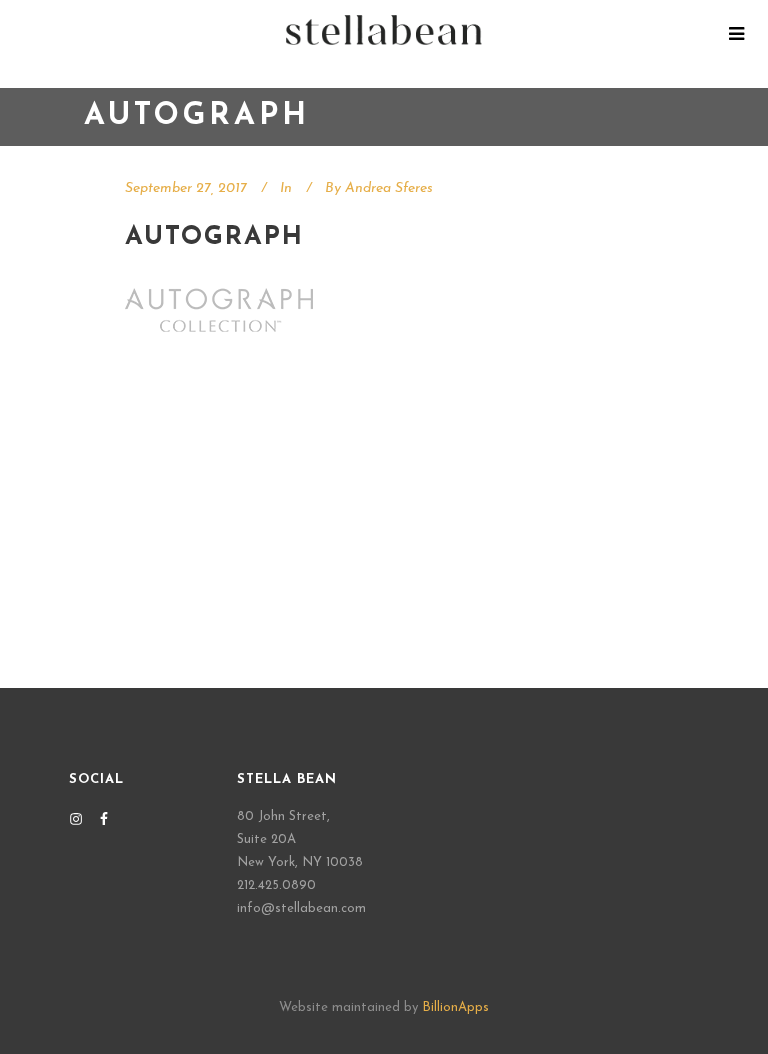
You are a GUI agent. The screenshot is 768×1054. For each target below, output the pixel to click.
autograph (214, 237)
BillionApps (455, 1007)
